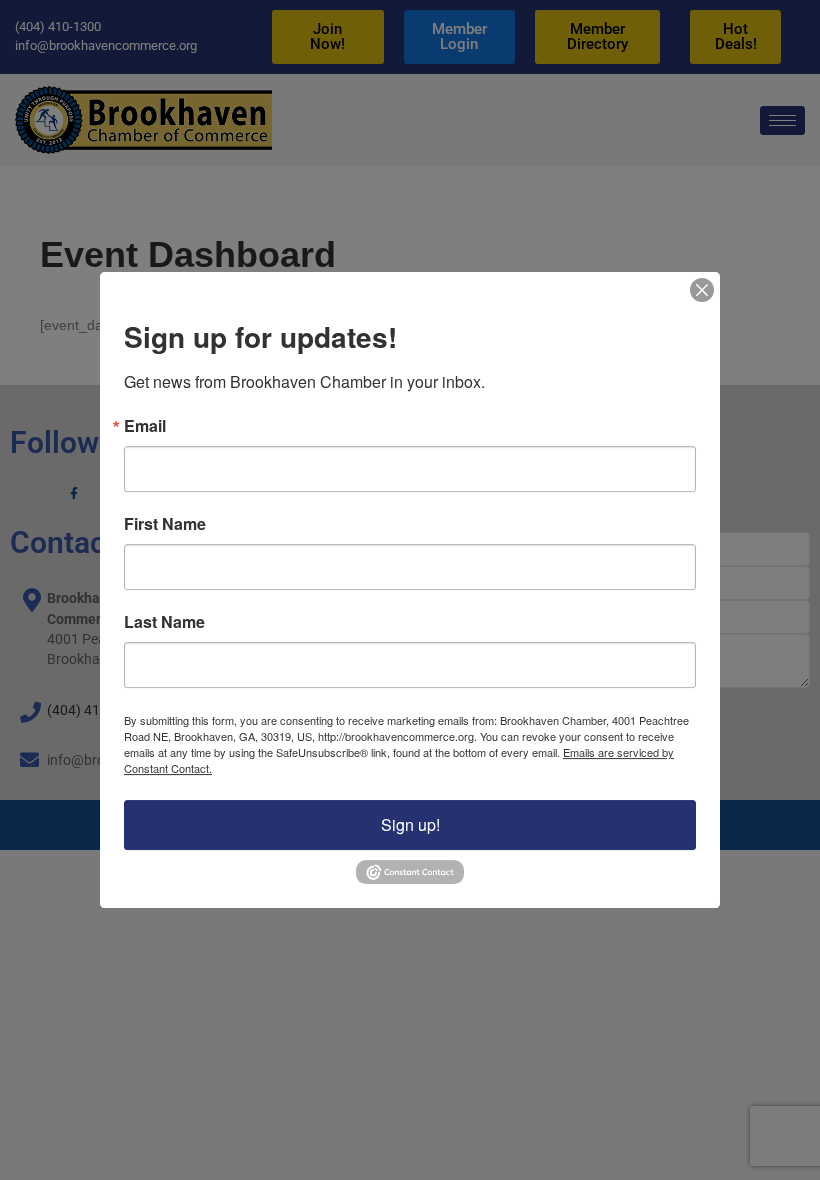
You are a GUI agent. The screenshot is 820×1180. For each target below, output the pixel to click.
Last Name (164, 623)
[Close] (702, 290)
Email (145, 427)
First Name (165, 525)
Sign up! (410, 825)
